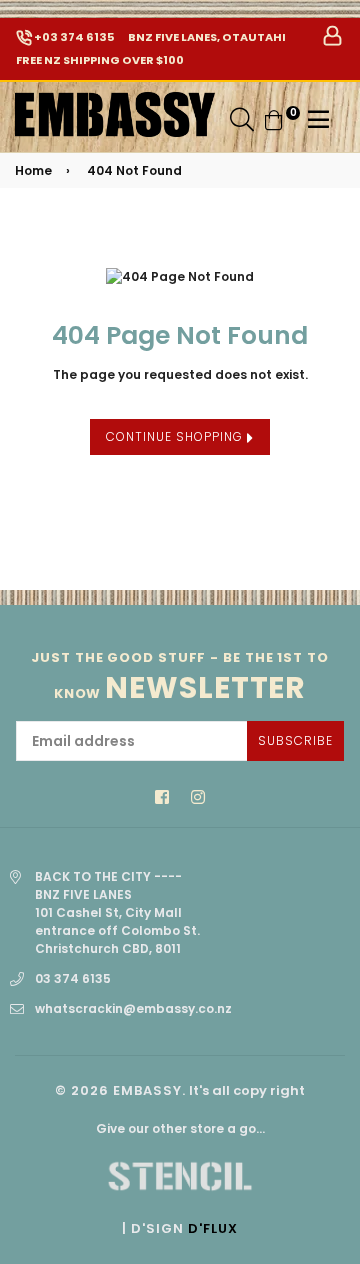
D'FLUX (213, 1228)
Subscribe (295, 740)
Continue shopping (176, 436)
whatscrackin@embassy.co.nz (133, 1008)
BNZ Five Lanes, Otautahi (206, 37)
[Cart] (274, 118)
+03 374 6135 (73, 37)
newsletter (180, 677)
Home (33, 170)
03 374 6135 (73, 978)
